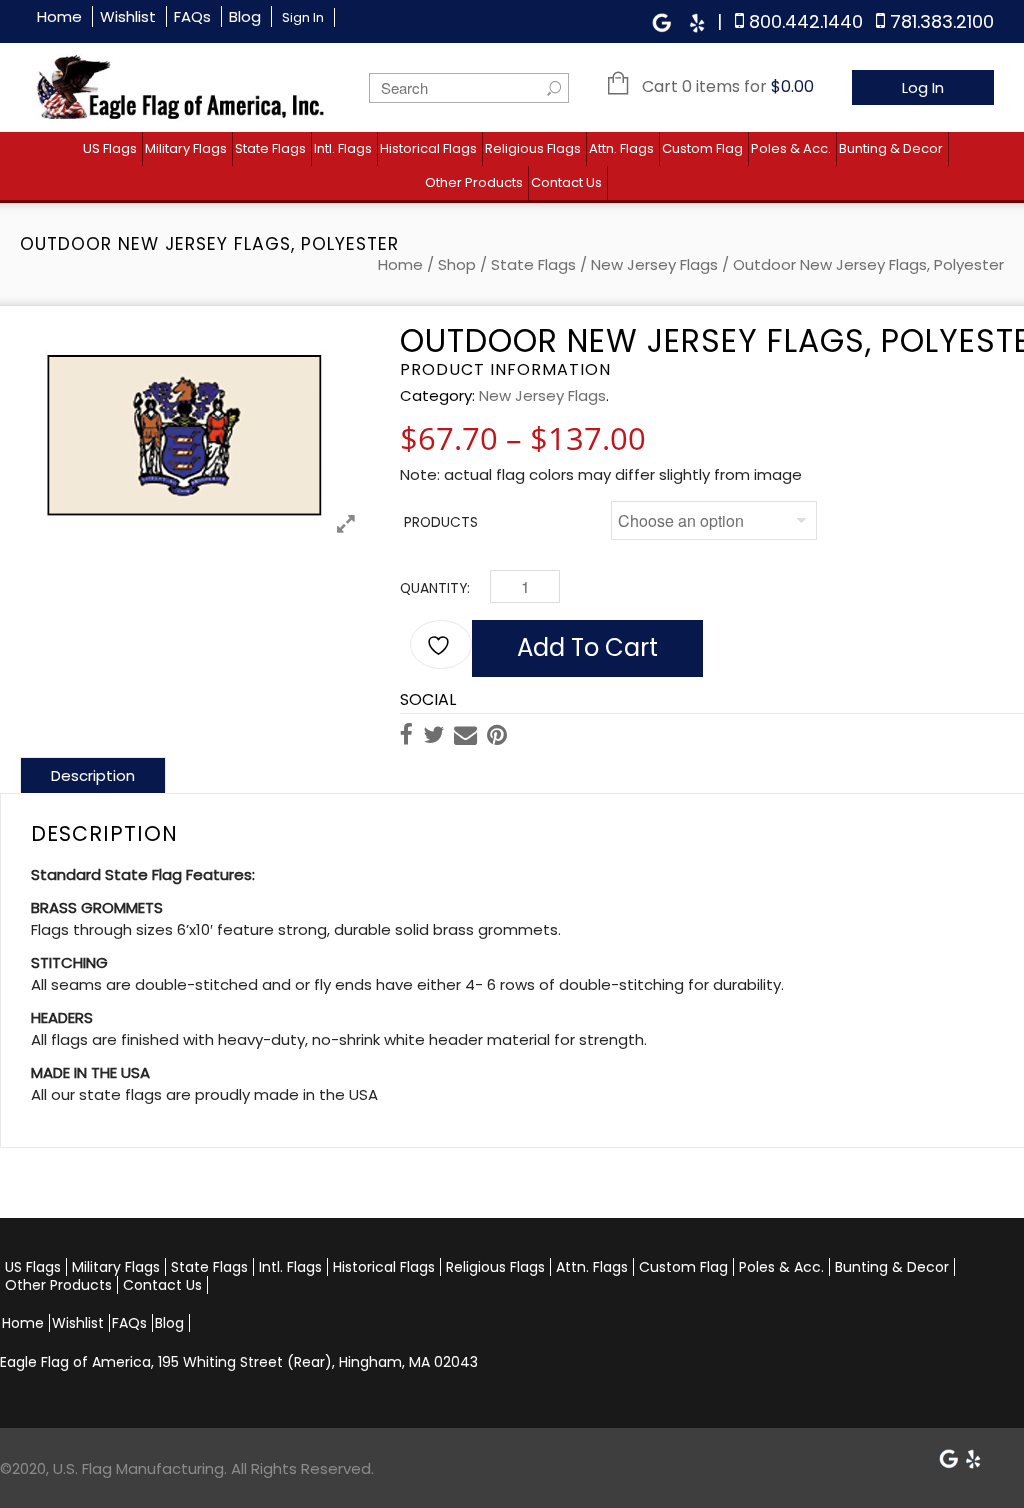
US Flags (110, 148)
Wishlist (128, 16)
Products (441, 522)
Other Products (474, 182)
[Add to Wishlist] (441, 644)
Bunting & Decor (891, 148)
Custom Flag (702, 148)
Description (93, 775)
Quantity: (435, 588)
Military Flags (186, 148)
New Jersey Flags (654, 264)
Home (59, 16)
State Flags (270, 148)
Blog (245, 16)
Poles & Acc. (791, 148)
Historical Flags (428, 148)
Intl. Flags (343, 148)
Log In (923, 87)
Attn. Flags (621, 148)
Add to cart (587, 647)
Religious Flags (533, 148)
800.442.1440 (806, 21)
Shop (457, 264)
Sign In (303, 17)
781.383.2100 (942, 21)
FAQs (192, 16)
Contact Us (566, 182)
